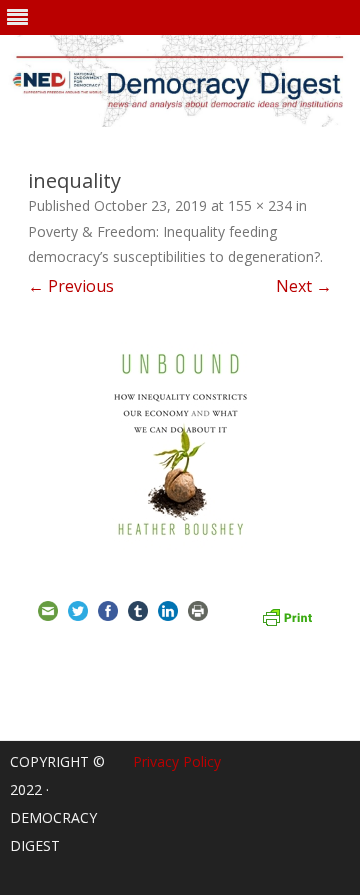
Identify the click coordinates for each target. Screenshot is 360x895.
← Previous (71, 286)
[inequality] (180, 443)
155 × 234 (260, 205)
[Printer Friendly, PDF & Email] (287, 615)
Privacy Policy (177, 761)
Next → (304, 286)
